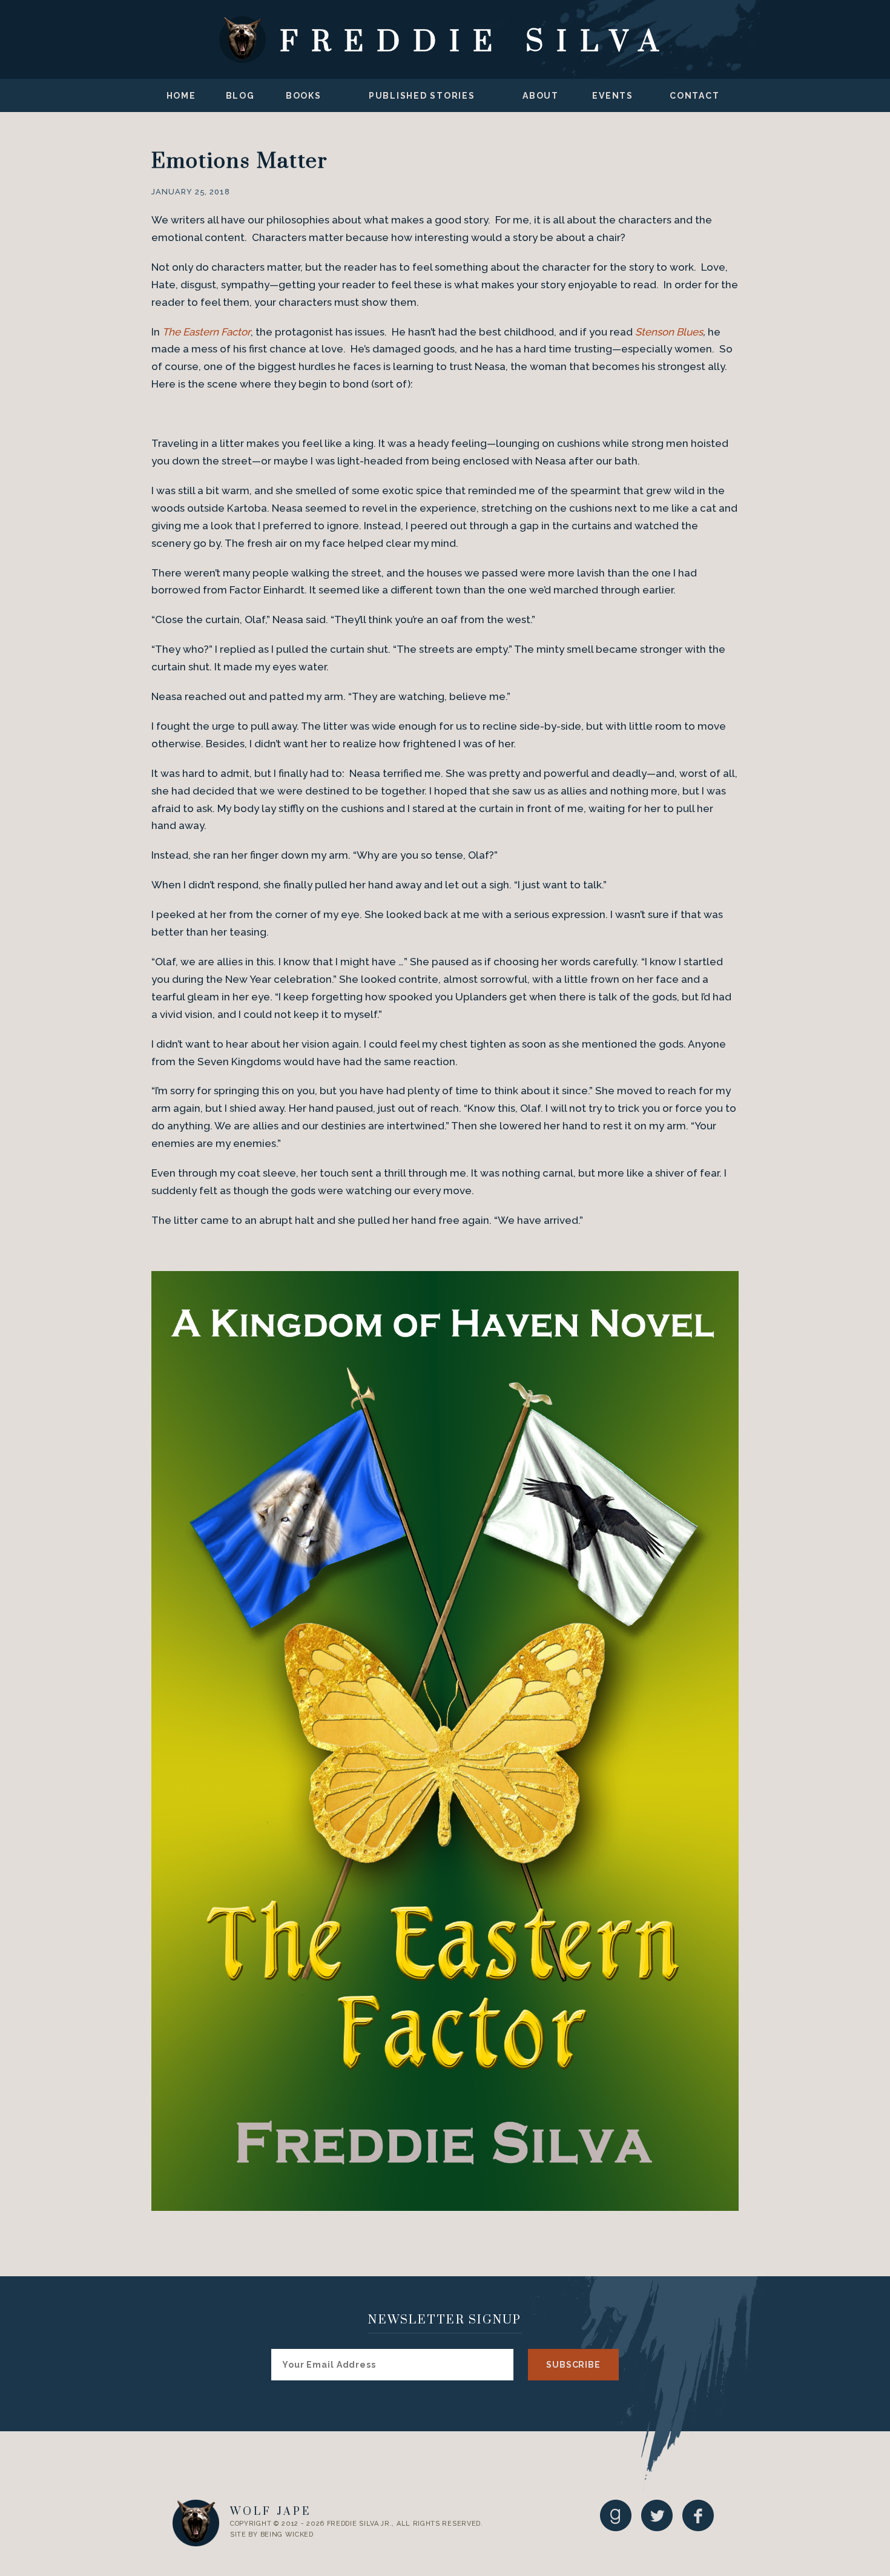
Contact (694, 96)
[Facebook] (698, 2515)
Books (304, 96)
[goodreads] (616, 2515)
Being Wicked (287, 2535)
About (541, 96)
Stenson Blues (669, 332)
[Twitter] (657, 2515)
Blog (240, 96)
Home (181, 96)
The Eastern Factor (206, 332)
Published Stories (422, 96)
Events (613, 96)
